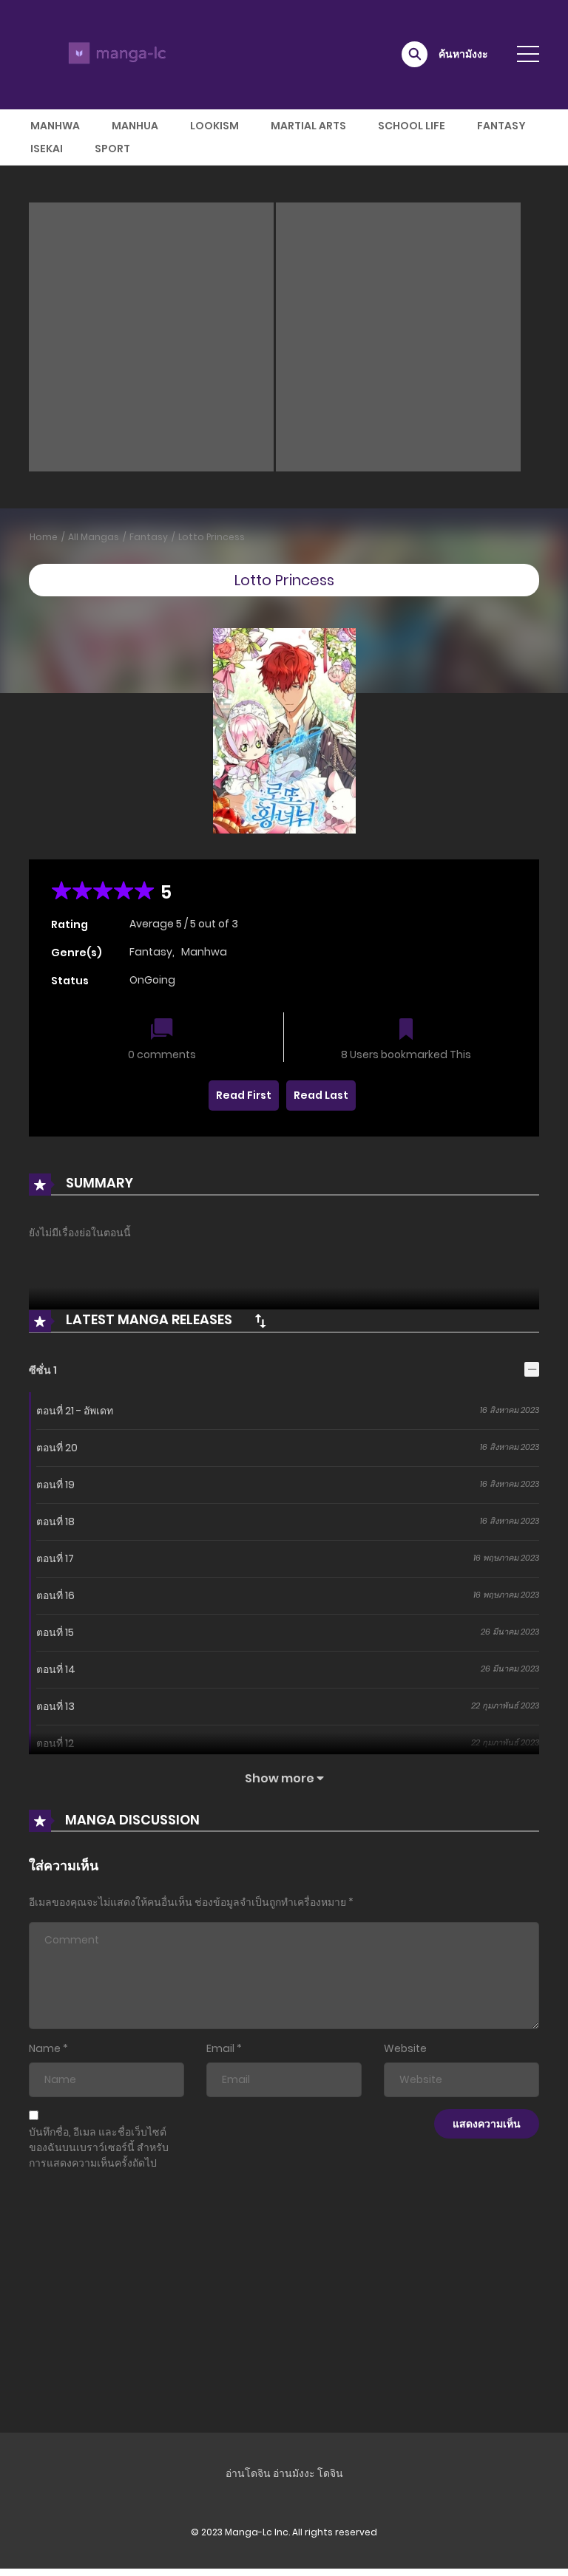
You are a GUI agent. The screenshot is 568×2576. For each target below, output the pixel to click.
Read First (244, 1095)
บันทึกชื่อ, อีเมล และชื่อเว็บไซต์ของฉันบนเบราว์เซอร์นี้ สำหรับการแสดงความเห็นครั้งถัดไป (99, 2147)
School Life (412, 126)
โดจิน (330, 2473)
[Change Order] (260, 1321)
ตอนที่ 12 (55, 1743)
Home (44, 537)
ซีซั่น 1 (43, 1370)
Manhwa (55, 126)
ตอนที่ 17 (55, 1558)
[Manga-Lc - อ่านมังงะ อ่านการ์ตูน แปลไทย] (115, 54)
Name (45, 2048)
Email (220, 2048)
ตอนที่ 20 (57, 1448)
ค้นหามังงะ (463, 54)
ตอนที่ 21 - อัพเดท (75, 1411)
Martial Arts (308, 126)
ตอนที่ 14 (56, 1669)
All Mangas (94, 537)
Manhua (135, 126)
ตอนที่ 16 (55, 1595)
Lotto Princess (212, 537)
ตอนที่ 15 (55, 1632)
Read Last (321, 1095)
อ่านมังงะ (294, 2473)
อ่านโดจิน (248, 2473)
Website (405, 2048)
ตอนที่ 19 (55, 1485)
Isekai (47, 149)
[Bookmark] (406, 1030)
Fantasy (501, 126)
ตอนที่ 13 (55, 1706)
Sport (112, 149)
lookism (214, 126)
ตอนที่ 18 (55, 1522)
